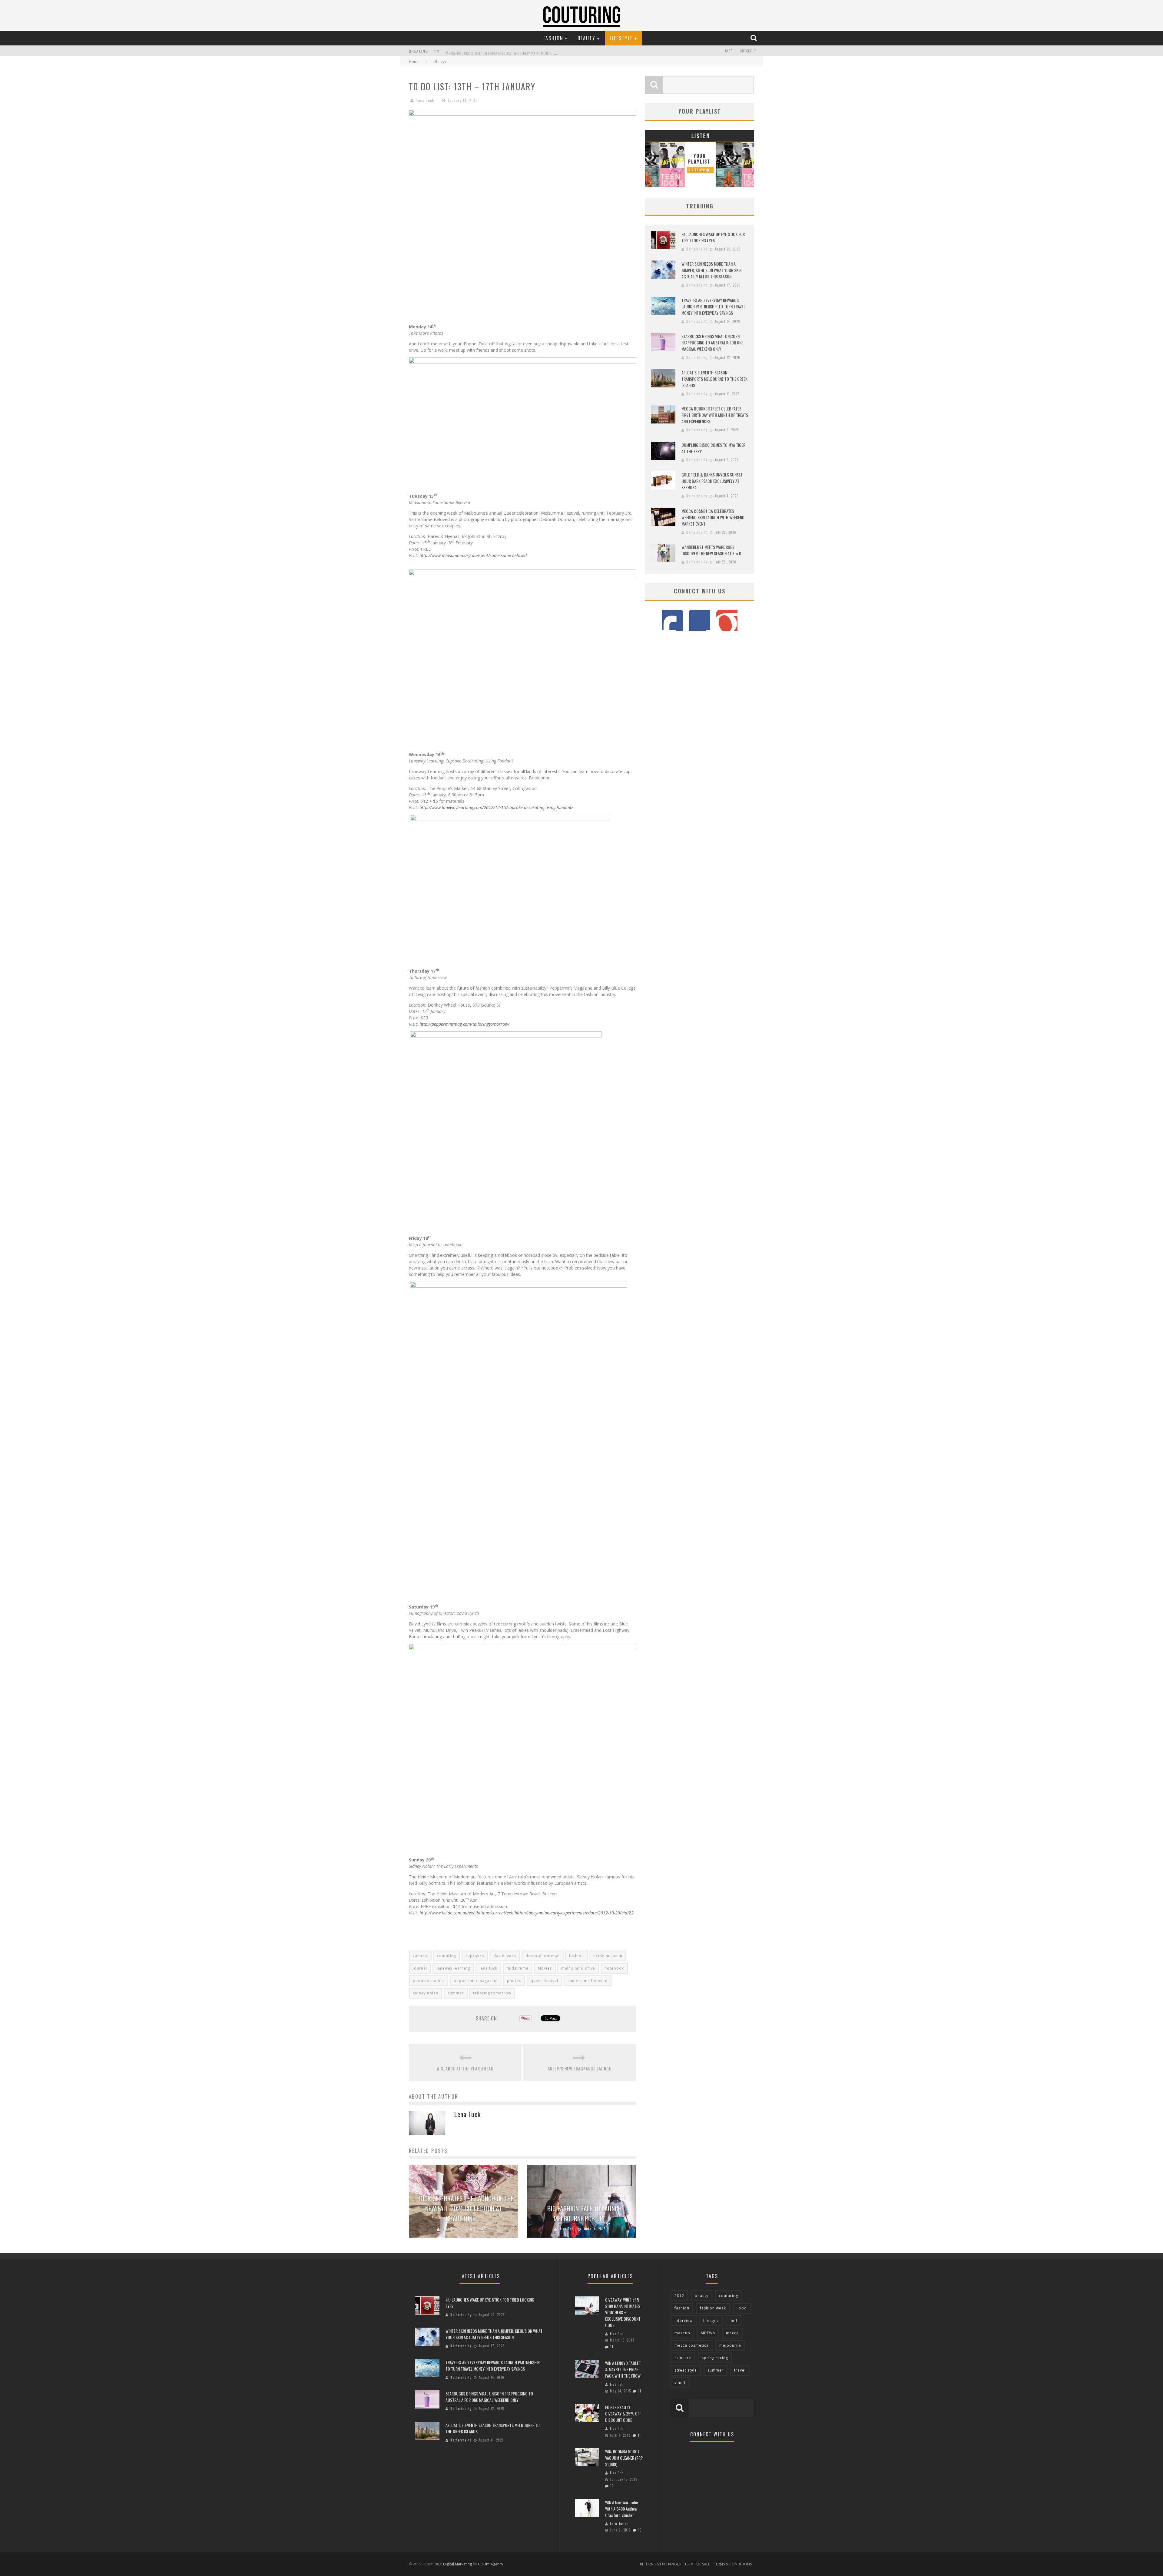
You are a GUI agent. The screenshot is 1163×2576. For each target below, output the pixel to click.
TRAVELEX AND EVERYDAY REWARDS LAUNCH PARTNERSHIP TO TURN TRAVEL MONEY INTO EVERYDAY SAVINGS (713, 306)
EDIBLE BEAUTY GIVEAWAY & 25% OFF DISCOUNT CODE (623, 2413)
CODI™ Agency (490, 2564)
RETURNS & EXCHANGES (660, 2564)
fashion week (713, 2308)
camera (420, 1956)
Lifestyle (621, 38)
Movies (545, 1968)
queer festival (544, 1981)
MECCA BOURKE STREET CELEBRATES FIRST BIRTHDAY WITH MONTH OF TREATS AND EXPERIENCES (715, 415)
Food (742, 2308)
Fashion (553, 38)
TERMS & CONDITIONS (733, 2564)
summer (456, 1993)
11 (612, 2347)
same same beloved (588, 1981)
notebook (614, 1968)
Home (414, 62)
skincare (683, 2358)
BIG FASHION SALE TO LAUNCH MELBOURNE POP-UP (585, 2213)
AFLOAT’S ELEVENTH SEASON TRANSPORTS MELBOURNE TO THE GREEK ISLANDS (714, 379)
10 (612, 2486)
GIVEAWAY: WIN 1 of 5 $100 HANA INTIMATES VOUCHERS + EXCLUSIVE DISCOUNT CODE (623, 2312)
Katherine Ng (697, 249)
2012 (679, 2296)
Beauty (586, 38)
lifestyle (711, 2320)
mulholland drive (578, 1968)
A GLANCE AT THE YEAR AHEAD (465, 2068)
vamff (680, 2383)
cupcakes (475, 1956)
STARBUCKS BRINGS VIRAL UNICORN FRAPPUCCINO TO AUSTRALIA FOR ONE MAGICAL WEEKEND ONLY (712, 342)
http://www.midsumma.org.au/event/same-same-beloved (473, 555)
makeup (682, 2333)
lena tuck (488, 1968)
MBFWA (708, 2333)
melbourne (730, 2345)
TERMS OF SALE (697, 2564)
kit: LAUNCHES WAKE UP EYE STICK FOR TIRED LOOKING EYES (494, 51)
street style (686, 2370)
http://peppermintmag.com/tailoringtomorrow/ (464, 1024)
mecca (732, 2333)
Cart (729, 51)
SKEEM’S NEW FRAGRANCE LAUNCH (580, 2068)
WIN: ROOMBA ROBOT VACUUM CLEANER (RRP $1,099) (624, 2458)
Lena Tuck (425, 100)
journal (420, 1968)
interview (684, 2320)
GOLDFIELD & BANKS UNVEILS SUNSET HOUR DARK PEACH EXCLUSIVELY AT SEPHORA (712, 481)
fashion (577, 1956)
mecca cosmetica (692, 2345)
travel (740, 2370)
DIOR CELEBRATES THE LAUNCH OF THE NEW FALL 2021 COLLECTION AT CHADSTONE (466, 2208)
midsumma (518, 1968)
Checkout (749, 51)
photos (514, 1981)
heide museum (608, 1956)
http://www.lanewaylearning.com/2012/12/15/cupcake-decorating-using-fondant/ (496, 807)
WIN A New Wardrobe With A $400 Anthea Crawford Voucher (621, 2509)
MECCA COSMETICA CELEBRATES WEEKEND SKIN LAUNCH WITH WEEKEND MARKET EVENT (713, 517)
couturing (447, 1956)
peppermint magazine (476, 1981)
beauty (702, 2296)
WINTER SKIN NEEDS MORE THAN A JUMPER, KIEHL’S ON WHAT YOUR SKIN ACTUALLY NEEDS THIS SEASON (711, 270)
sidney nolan (426, 1993)
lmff (734, 2320)
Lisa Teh (450, 2229)
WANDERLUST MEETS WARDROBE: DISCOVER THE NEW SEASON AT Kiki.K (711, 550)
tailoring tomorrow (492, 1993)
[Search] (754, 38)
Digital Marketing (457, 2564)
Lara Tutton (619, 2524)
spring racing (715, 2358)
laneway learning (453, 1968)
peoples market (429, 1981)
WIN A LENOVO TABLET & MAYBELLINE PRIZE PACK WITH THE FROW (623, 2369)
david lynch (505, 1956)
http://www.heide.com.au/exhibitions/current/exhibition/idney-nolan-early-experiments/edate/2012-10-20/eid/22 (527, 1913)
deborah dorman (543, 1956)
